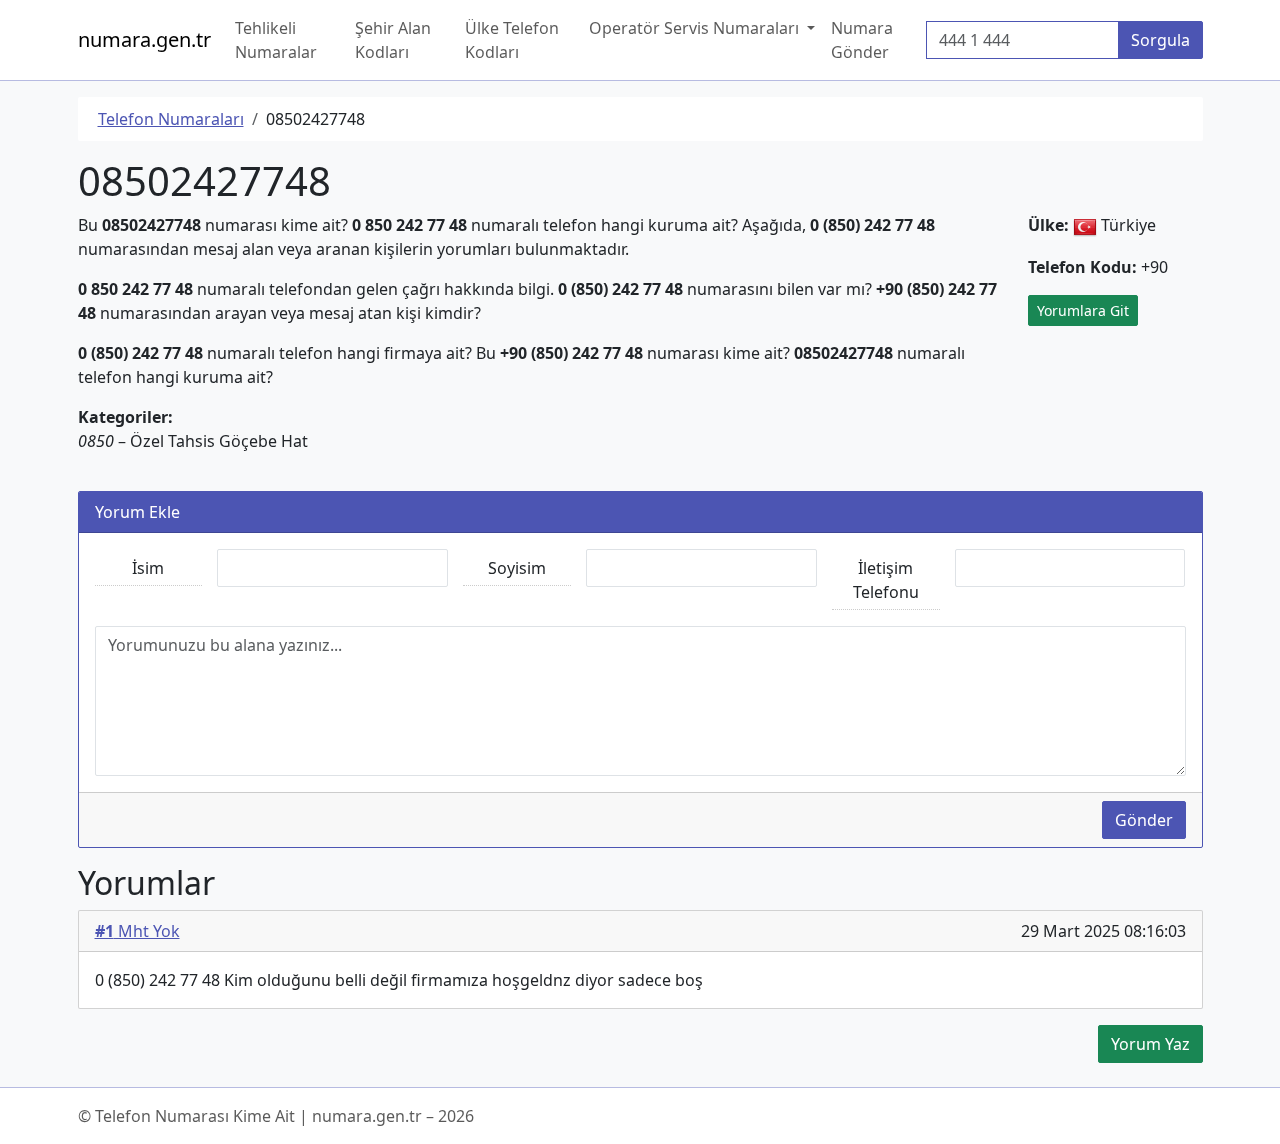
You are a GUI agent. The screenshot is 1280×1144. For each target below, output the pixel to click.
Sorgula (1160, 40)
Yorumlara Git (1083, 310)
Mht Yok (137, 931)
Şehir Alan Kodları (393, 40)
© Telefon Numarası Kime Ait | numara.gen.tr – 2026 (276, 1116)
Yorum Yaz (1150, 1044)
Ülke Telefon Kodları (512, 40)
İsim (148, 568)
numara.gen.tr (144, 39)
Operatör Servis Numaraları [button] (696, 28)
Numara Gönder (862, 40)
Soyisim (517, 568)
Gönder (1144, 820)
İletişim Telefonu (886, 580)
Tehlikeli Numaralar (276, 40)
